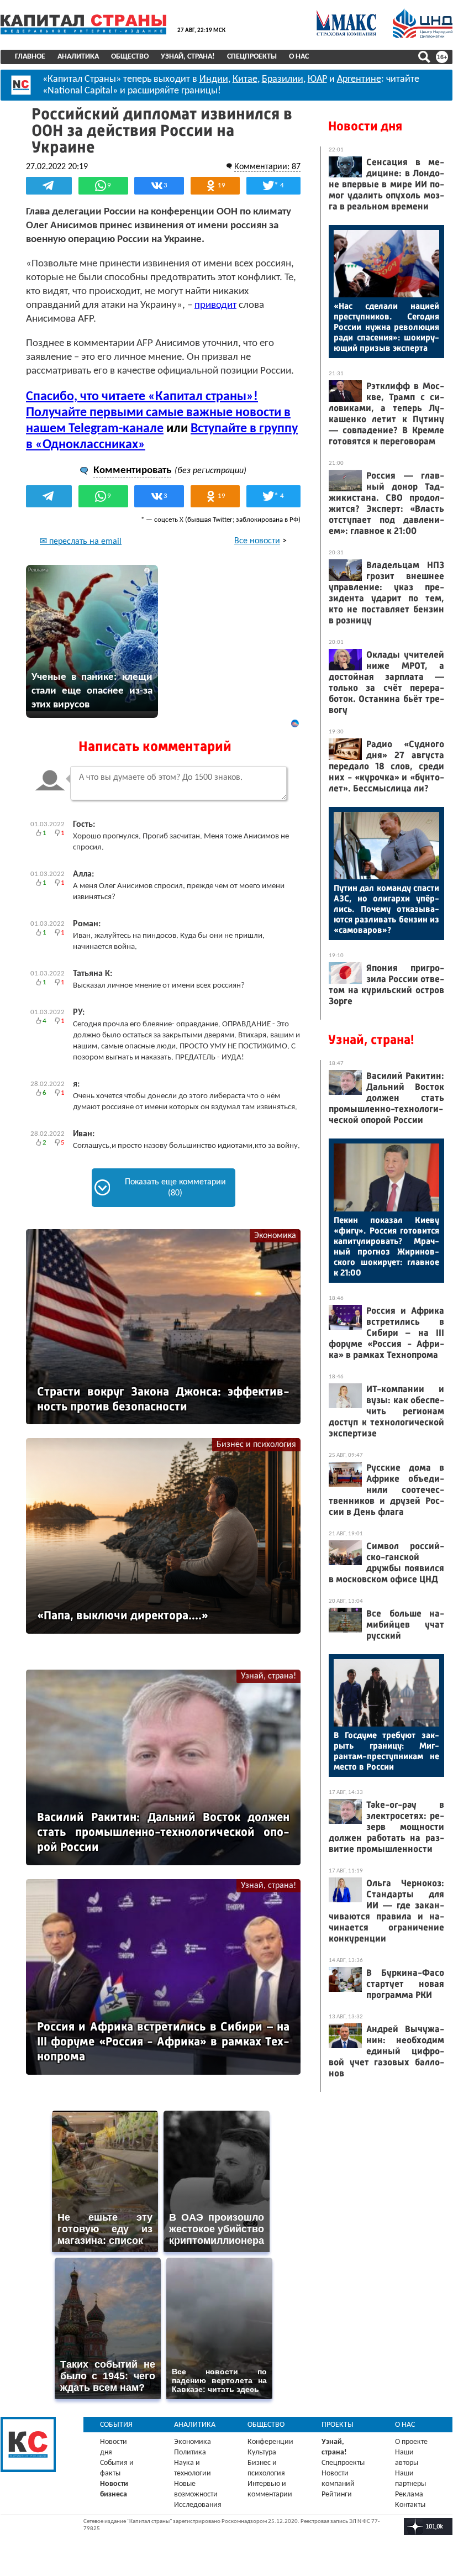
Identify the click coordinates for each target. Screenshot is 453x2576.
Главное (30, 57)
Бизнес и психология (256, 1445)
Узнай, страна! (188, 57)
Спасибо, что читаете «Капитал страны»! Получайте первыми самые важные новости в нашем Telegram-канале (158, 413)
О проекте (411, 2442)
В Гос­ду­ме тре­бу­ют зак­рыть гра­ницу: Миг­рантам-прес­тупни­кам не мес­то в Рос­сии (386, 1751)
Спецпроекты (252, 57)
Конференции (270, 2442)
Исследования (198, 2505)
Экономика (275, 1236)
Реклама (409, 2494)
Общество (130, 57)
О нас (299, 57)
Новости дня (365, 126)
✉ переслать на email (81, 542)
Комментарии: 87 (267, 167)
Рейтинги (337, 2494)
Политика (190, 2452)
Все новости (257, 541)
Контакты (410, 2505)
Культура (262, 2452)
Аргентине (359, 79)
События (116, 2425)
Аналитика (78, 57)
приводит (215, 305)
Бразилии (283, 79)
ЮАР (317, 79)
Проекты (338, 2425)
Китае (245, 79)
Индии (214, 79)
